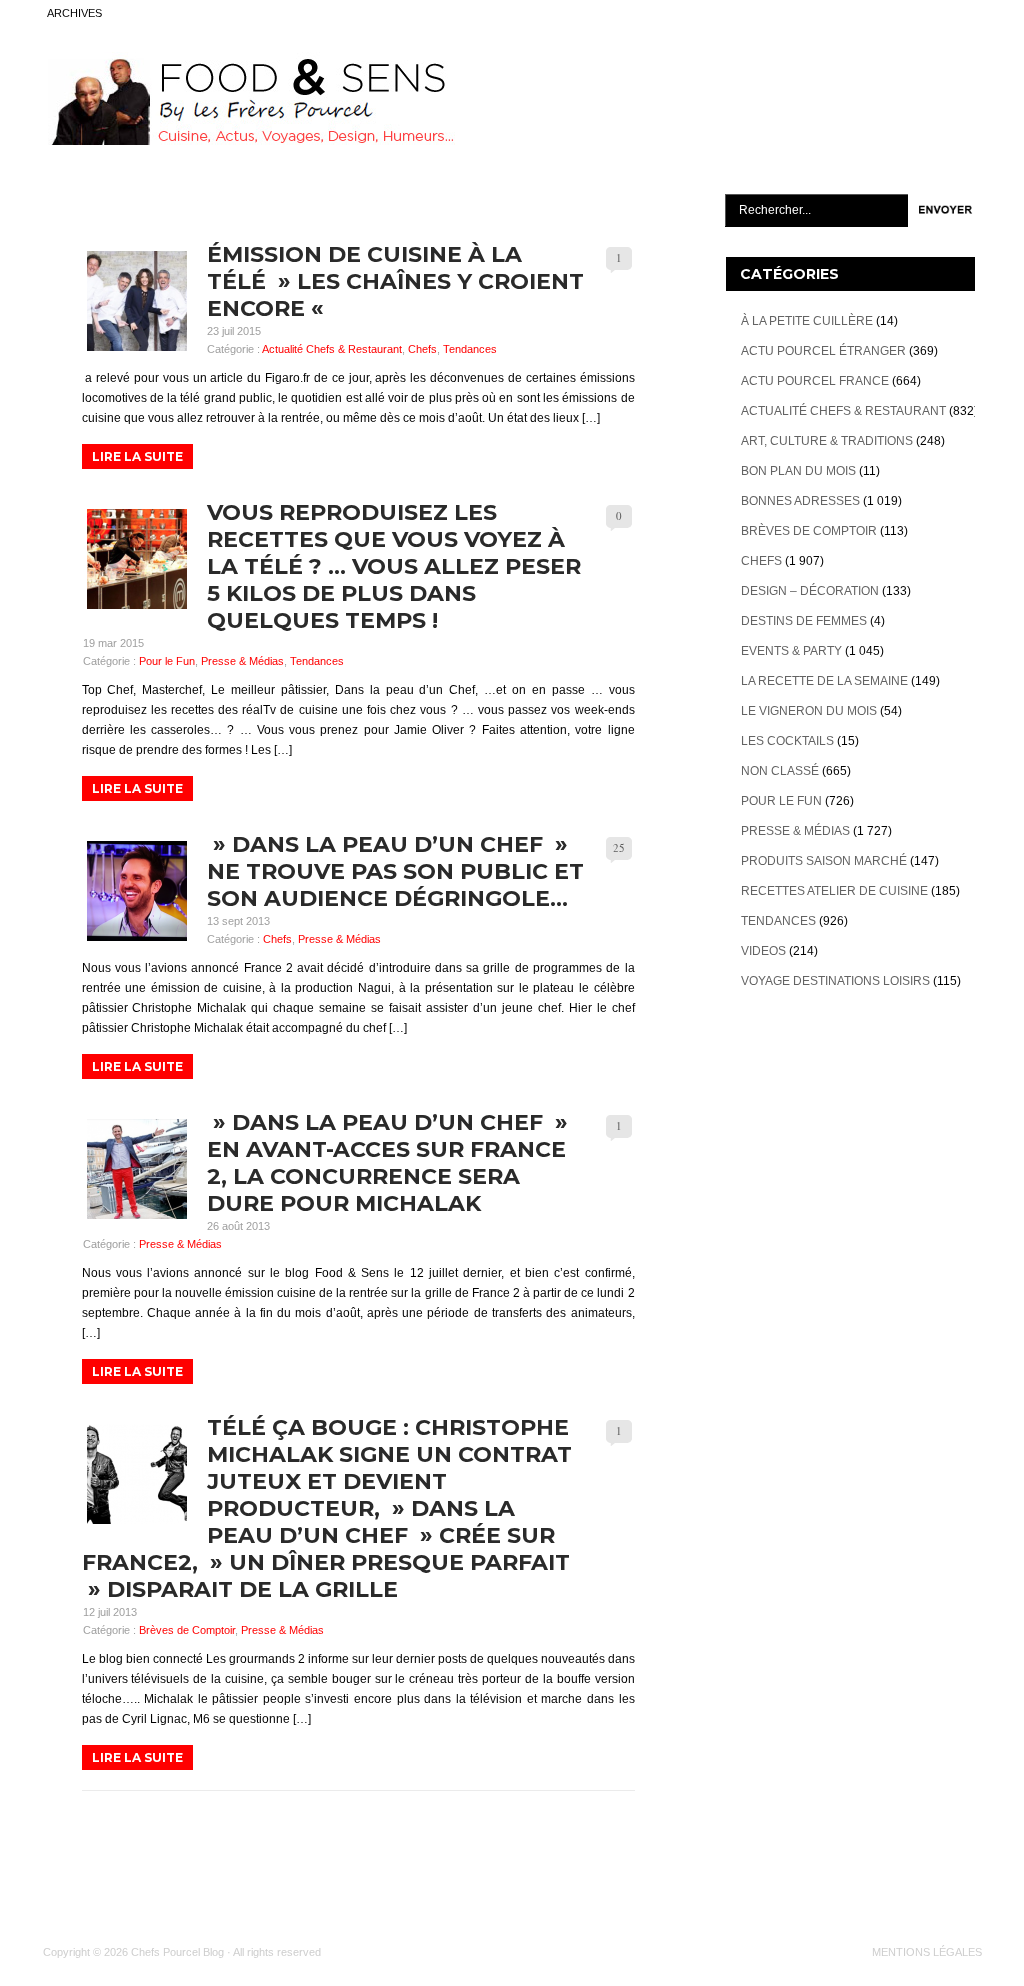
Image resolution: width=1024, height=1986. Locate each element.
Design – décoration (810, 591)
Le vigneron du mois (809, 711)
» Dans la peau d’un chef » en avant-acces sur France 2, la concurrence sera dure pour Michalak (387, 1163)
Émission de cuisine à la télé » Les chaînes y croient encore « (395, 281)
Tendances (470, 349)
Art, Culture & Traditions (827, 441)
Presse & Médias (242, 661)
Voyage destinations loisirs (835, 981)
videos (763, 951)
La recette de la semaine (824, 681)
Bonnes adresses (800, 501)
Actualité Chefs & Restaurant (332, 349)
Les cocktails (787, 741)
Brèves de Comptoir (187, 1630)
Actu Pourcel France (815, 381)
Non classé (780, 771)
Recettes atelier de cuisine (834, 891)
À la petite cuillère (807, 321)
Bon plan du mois (798, 471)
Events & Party (791, 651)
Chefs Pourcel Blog (177, 1952)
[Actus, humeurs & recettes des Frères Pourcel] (249, 141)
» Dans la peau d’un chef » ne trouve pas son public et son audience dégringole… (395, 871)
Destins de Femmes (804, 621)
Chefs (422, 349)
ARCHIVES (74, 13)
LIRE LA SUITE (137, 456)
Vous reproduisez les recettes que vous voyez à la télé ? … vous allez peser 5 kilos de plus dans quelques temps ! (394, 566)
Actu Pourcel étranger (823, 351)
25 (619, 847)
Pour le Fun (167, 661)
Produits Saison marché (824, 861)
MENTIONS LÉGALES (927, 1952)
